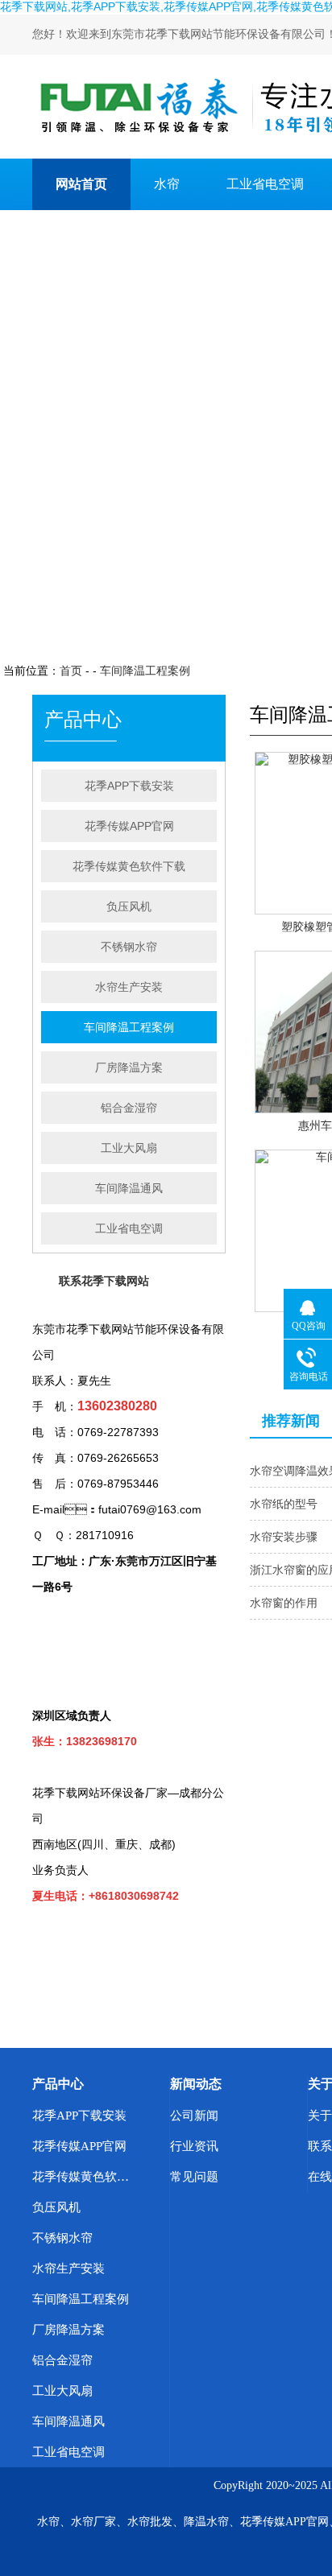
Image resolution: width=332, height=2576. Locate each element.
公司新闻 (194, 2116)
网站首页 (81, 184)
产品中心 (58, 2084)
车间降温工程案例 (145, 671)
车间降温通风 (129, 1188)
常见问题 (194, 2177)
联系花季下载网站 (107, 235)
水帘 (167, 184)
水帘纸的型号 (284, 1504)
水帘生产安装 (129, 987)
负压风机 (129, 906)
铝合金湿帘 (129, 1108)
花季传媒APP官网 (129, 826)
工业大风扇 (129, 1148)
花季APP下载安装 (129, 786)
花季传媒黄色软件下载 (129, 866)
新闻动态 (196, 2084)
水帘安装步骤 (284, 1537)
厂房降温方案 (129, 1067)
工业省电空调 (265, 184)
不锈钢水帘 (129, 947)
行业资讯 (194, 2146)
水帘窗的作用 (284, 1603)
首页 (71, 671)
